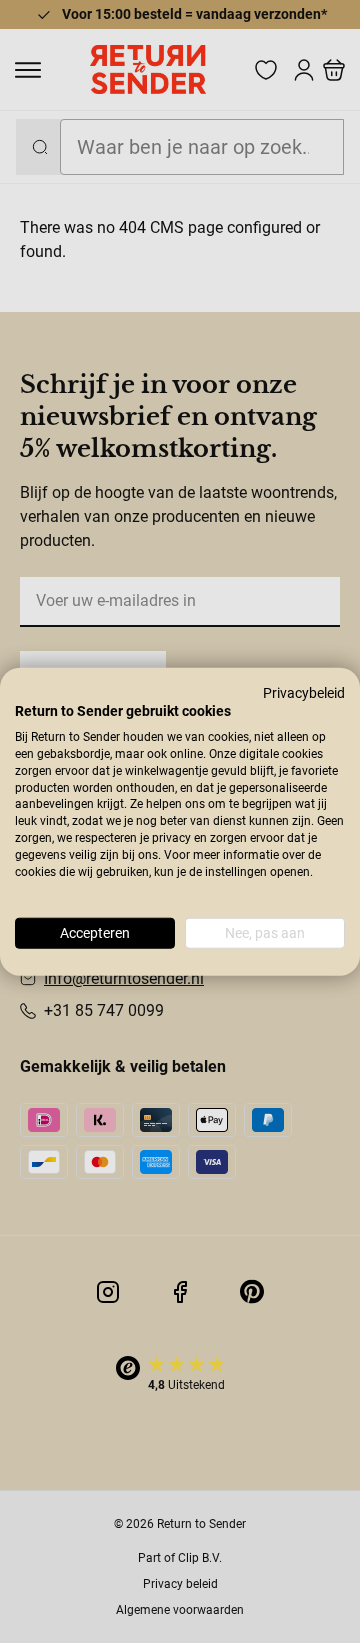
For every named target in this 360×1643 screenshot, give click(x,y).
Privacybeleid (304, 692)
